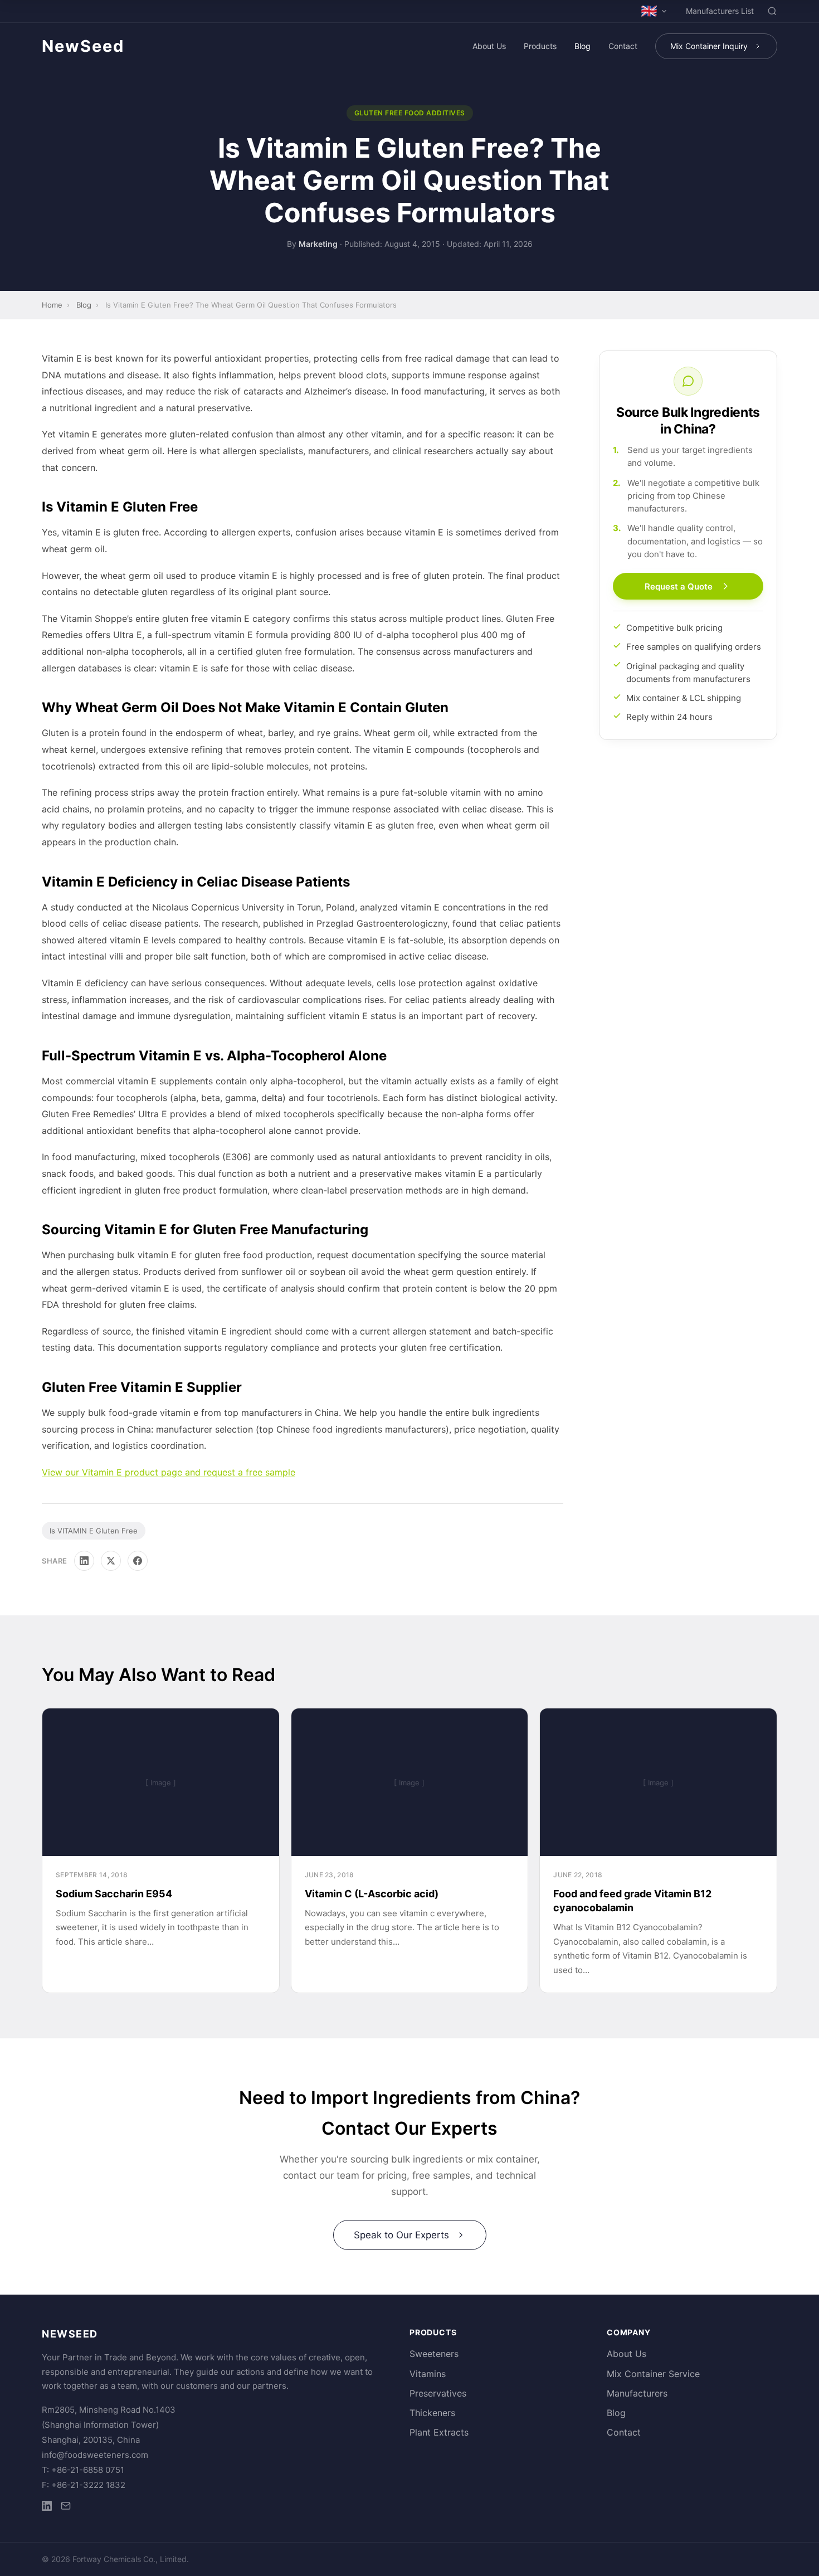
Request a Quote (679, 586)
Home (52, 305)
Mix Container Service (653, 2374)
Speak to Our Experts (401, 2235)
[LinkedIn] (84, 1561)
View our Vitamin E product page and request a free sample (169, 1472)
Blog (582, 46)
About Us (489, 46)
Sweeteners (434, 2354)
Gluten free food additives (410, 113)
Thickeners (432, 2413)
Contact (623, 46)
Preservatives (438, 2393)
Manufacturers (637, 2393)
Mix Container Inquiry (709, 46)
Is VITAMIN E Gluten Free (94, 1531)
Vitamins (428, 2374)
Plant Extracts (439, 2432)
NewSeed (83, 46)
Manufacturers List (720, 11)
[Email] (66, 2508)
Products (540, 46)
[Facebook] (138, 1561)
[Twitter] (111, 1561)
